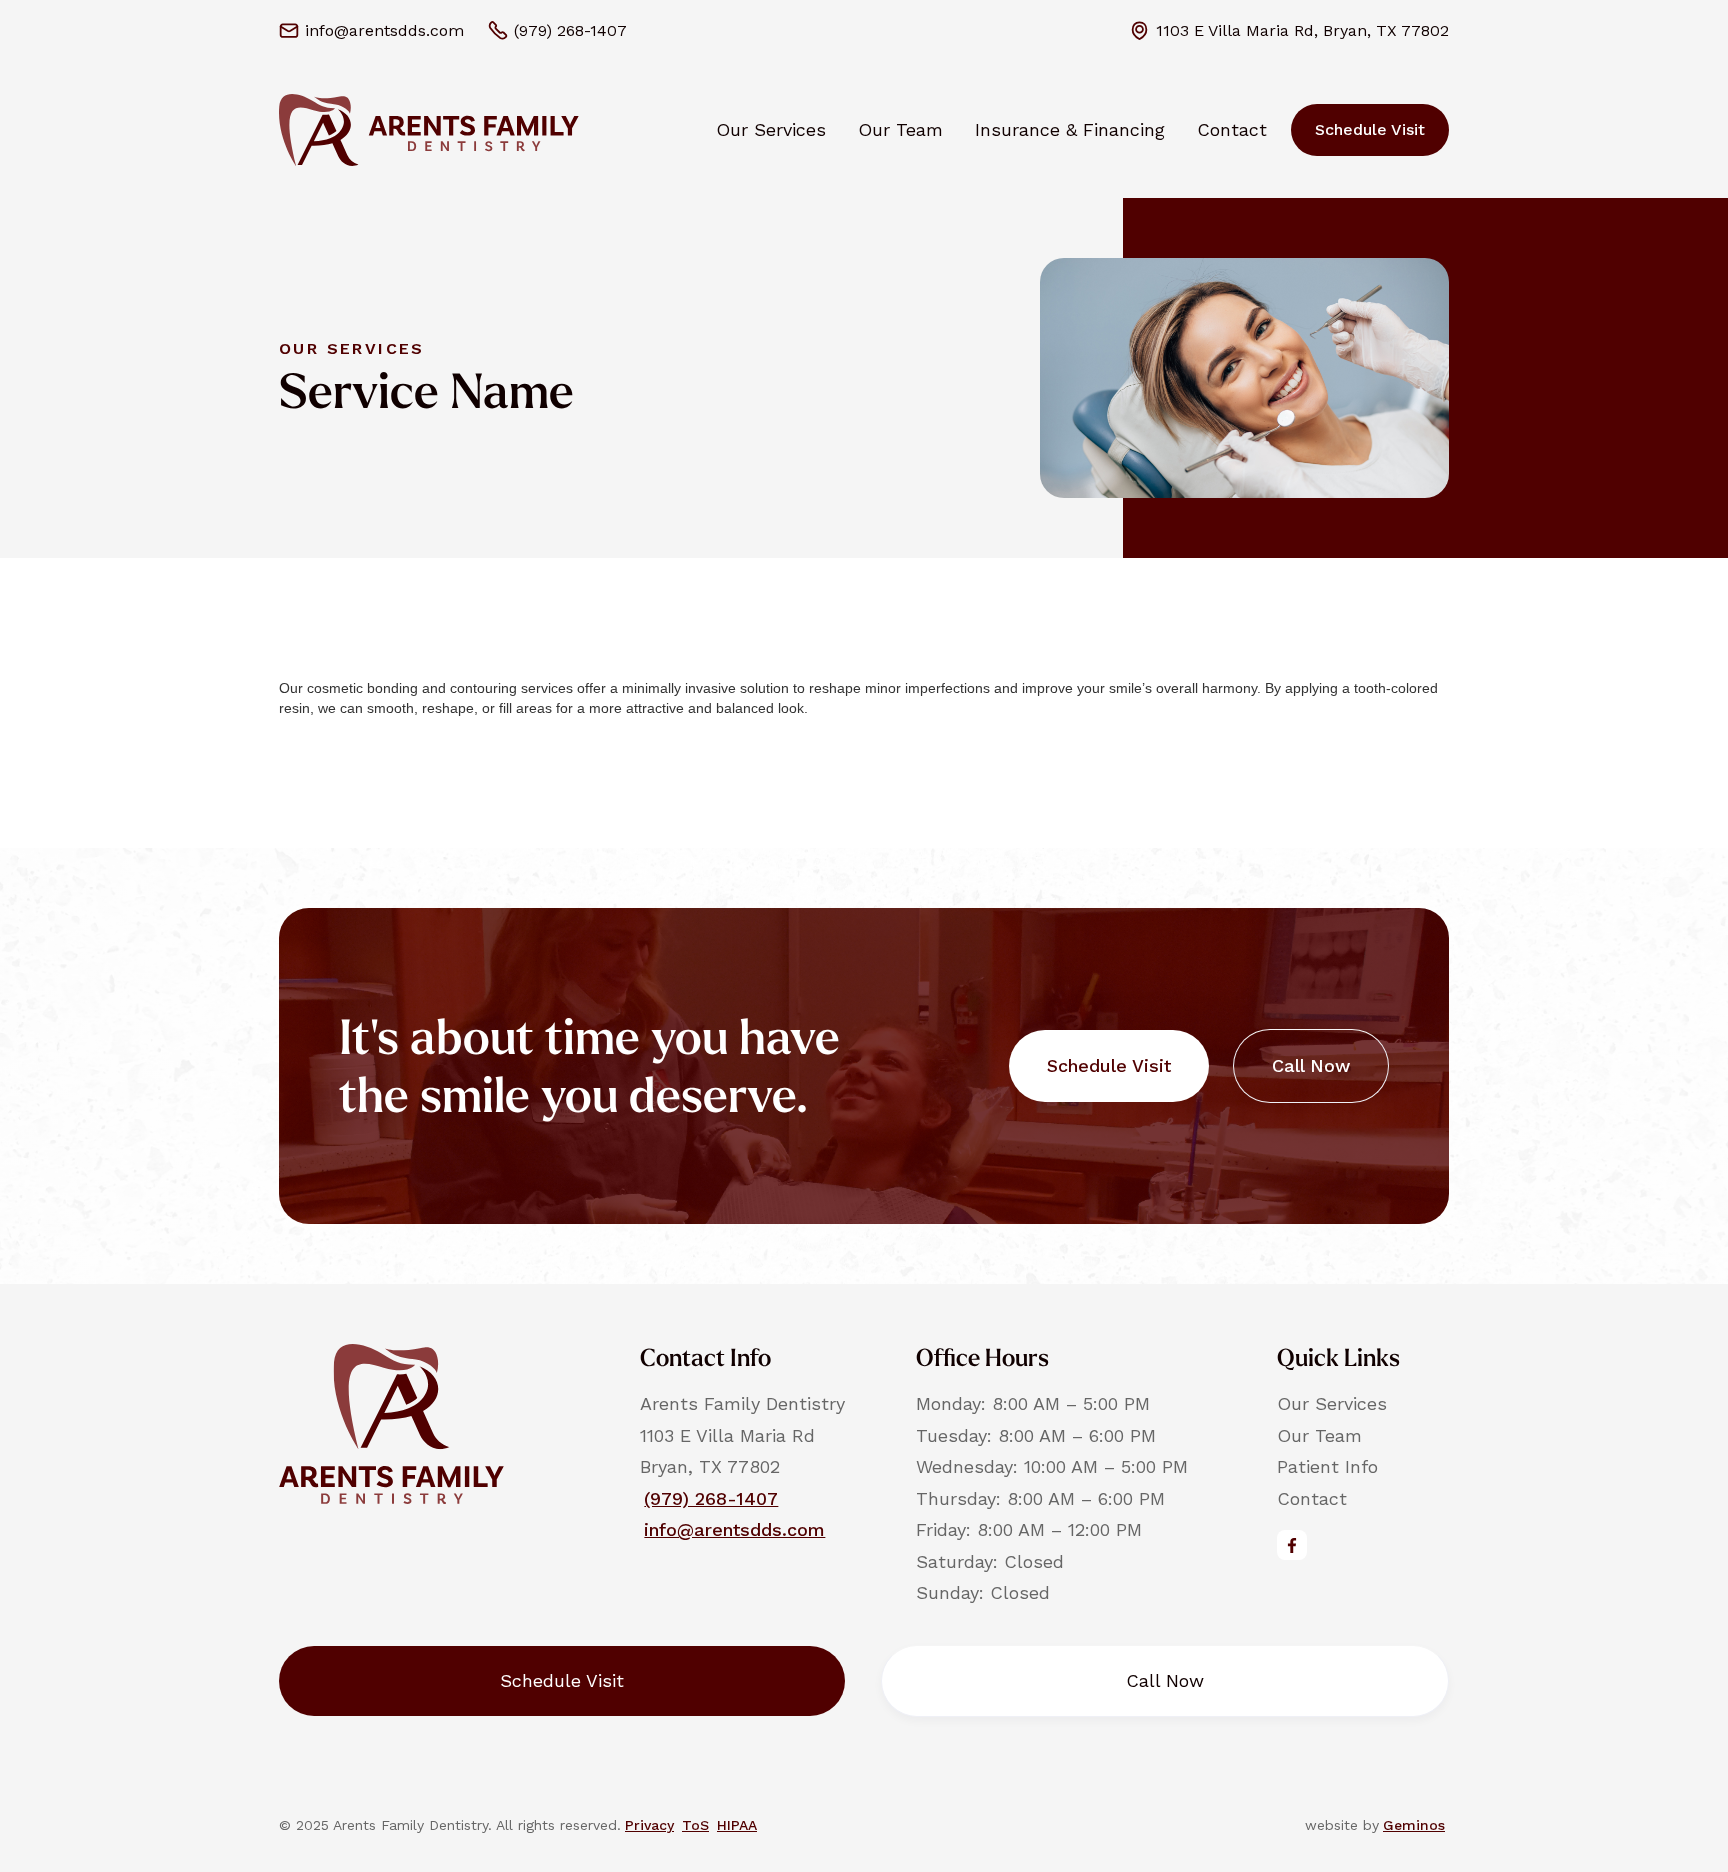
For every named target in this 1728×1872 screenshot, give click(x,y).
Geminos (1414, 1825)
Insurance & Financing (1070, 129)
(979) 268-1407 (711, 1498)
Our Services (771, 129)
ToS (695, 1825)
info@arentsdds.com (734, 1529)
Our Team (900, 129)
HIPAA (737, 1825)
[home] (429, 130)
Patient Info (1327, 1466)
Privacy (649, 1825)
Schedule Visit (1370, 129)
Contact (1232, 129)
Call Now (1311, 1065)
